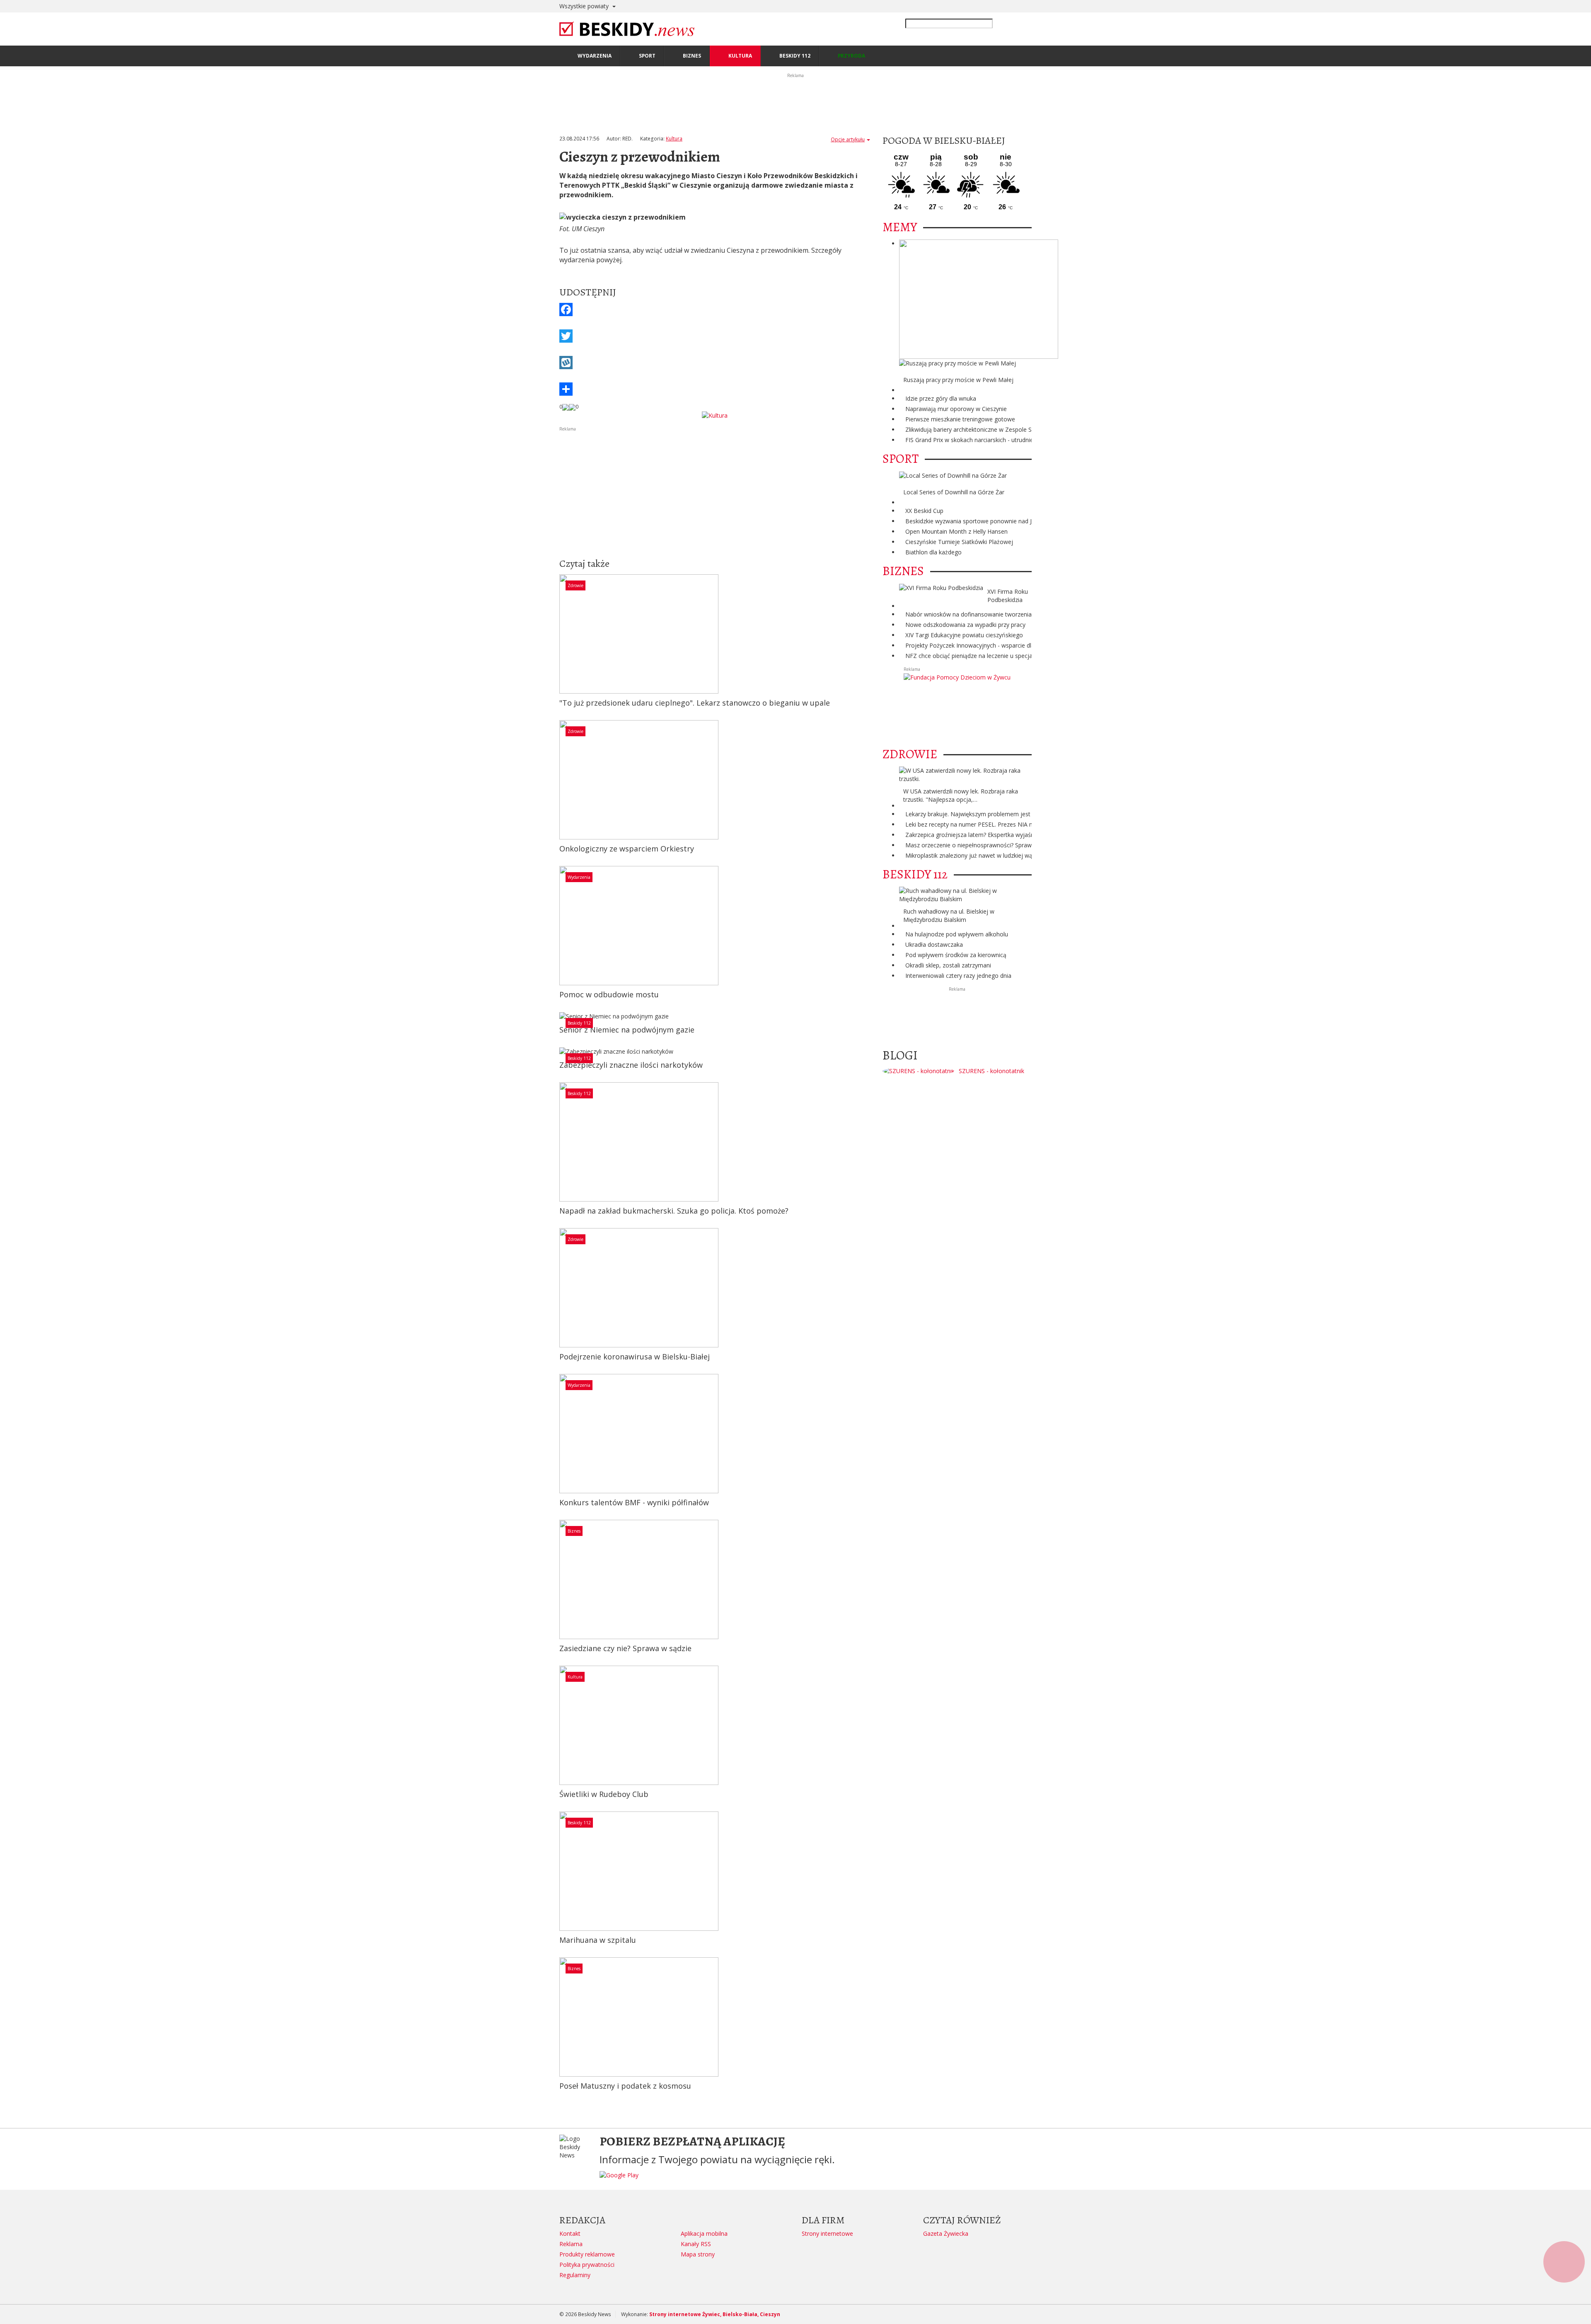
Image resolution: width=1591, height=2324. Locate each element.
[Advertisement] (715, 491)
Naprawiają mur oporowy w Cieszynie (956, 409)
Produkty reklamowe (587, 2254)
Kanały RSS (696, 2244)
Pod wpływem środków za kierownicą (956, 955)
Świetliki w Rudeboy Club (604, 1794)
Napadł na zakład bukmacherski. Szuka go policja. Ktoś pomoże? (674, 1211)
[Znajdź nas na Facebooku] (8, 1162)
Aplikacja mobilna (704, 2233)
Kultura (674, 139)
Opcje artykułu (848, 139)
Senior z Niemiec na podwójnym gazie (627, 1030)
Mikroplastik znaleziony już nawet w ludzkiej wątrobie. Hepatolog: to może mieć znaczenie (1026, 855)
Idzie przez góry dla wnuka (941, 398)
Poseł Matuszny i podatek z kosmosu (625, 2086)
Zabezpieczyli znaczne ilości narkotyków (631, 1065)
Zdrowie (575, 585)
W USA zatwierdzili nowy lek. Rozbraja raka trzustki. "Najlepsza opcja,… (961, 795)
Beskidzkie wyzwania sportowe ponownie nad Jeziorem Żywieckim (994, 521)
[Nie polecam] (572, 406)
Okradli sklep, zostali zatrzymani (948, 965)
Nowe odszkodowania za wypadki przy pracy (965, 625)
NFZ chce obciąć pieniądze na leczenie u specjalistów (977, 656)
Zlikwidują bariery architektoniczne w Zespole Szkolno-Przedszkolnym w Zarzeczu (1015, 429)
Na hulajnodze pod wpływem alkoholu (957, 934)
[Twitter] (715, 336)
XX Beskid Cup (924, 511)
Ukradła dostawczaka (934, 944)
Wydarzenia (579, 877)
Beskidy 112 (579, 1023)
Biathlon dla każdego (933, 552)
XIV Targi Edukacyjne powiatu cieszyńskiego (964, 635)
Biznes (574, 1531)
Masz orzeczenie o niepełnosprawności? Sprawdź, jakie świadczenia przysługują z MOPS (1024, 845)
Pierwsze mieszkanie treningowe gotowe (960, 419)
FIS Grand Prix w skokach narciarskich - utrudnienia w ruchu (985, 440)
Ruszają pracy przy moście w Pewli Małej (958, 380)
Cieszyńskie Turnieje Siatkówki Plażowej (959, 542)
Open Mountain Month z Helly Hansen (956, 531)
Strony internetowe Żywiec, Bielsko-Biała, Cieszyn (715, 2314)
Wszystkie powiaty (585, 6)
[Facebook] (715, 310)
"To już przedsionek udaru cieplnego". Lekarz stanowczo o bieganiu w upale (695, 703)
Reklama (571, 2244)
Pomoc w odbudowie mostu (609, 994)
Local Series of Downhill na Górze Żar (954, 492)
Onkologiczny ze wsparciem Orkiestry (627, 849)
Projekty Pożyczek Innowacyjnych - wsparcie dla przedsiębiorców (993, 645)
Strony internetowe (827, 2233)
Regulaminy (575, 2275)
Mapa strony (698, 2254)
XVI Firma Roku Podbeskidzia (1008, 596)
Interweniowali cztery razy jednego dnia (958, 976)
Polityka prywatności (587, 2265)
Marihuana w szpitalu (598, 1940)
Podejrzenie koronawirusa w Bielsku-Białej (635, 1357)
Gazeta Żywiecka (946, 2233)
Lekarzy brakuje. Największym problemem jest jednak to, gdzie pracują (1001, 814)
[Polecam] (566, 406)
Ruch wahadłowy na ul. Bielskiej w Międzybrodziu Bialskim (949, 915)
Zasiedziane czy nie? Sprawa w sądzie (625, 1648)
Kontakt (570, 2233)
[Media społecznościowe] (715, 389)
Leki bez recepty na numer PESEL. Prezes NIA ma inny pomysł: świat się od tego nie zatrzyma (1031, 824)
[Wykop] (715, 363)
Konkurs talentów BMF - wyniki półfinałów (634, 1502)
